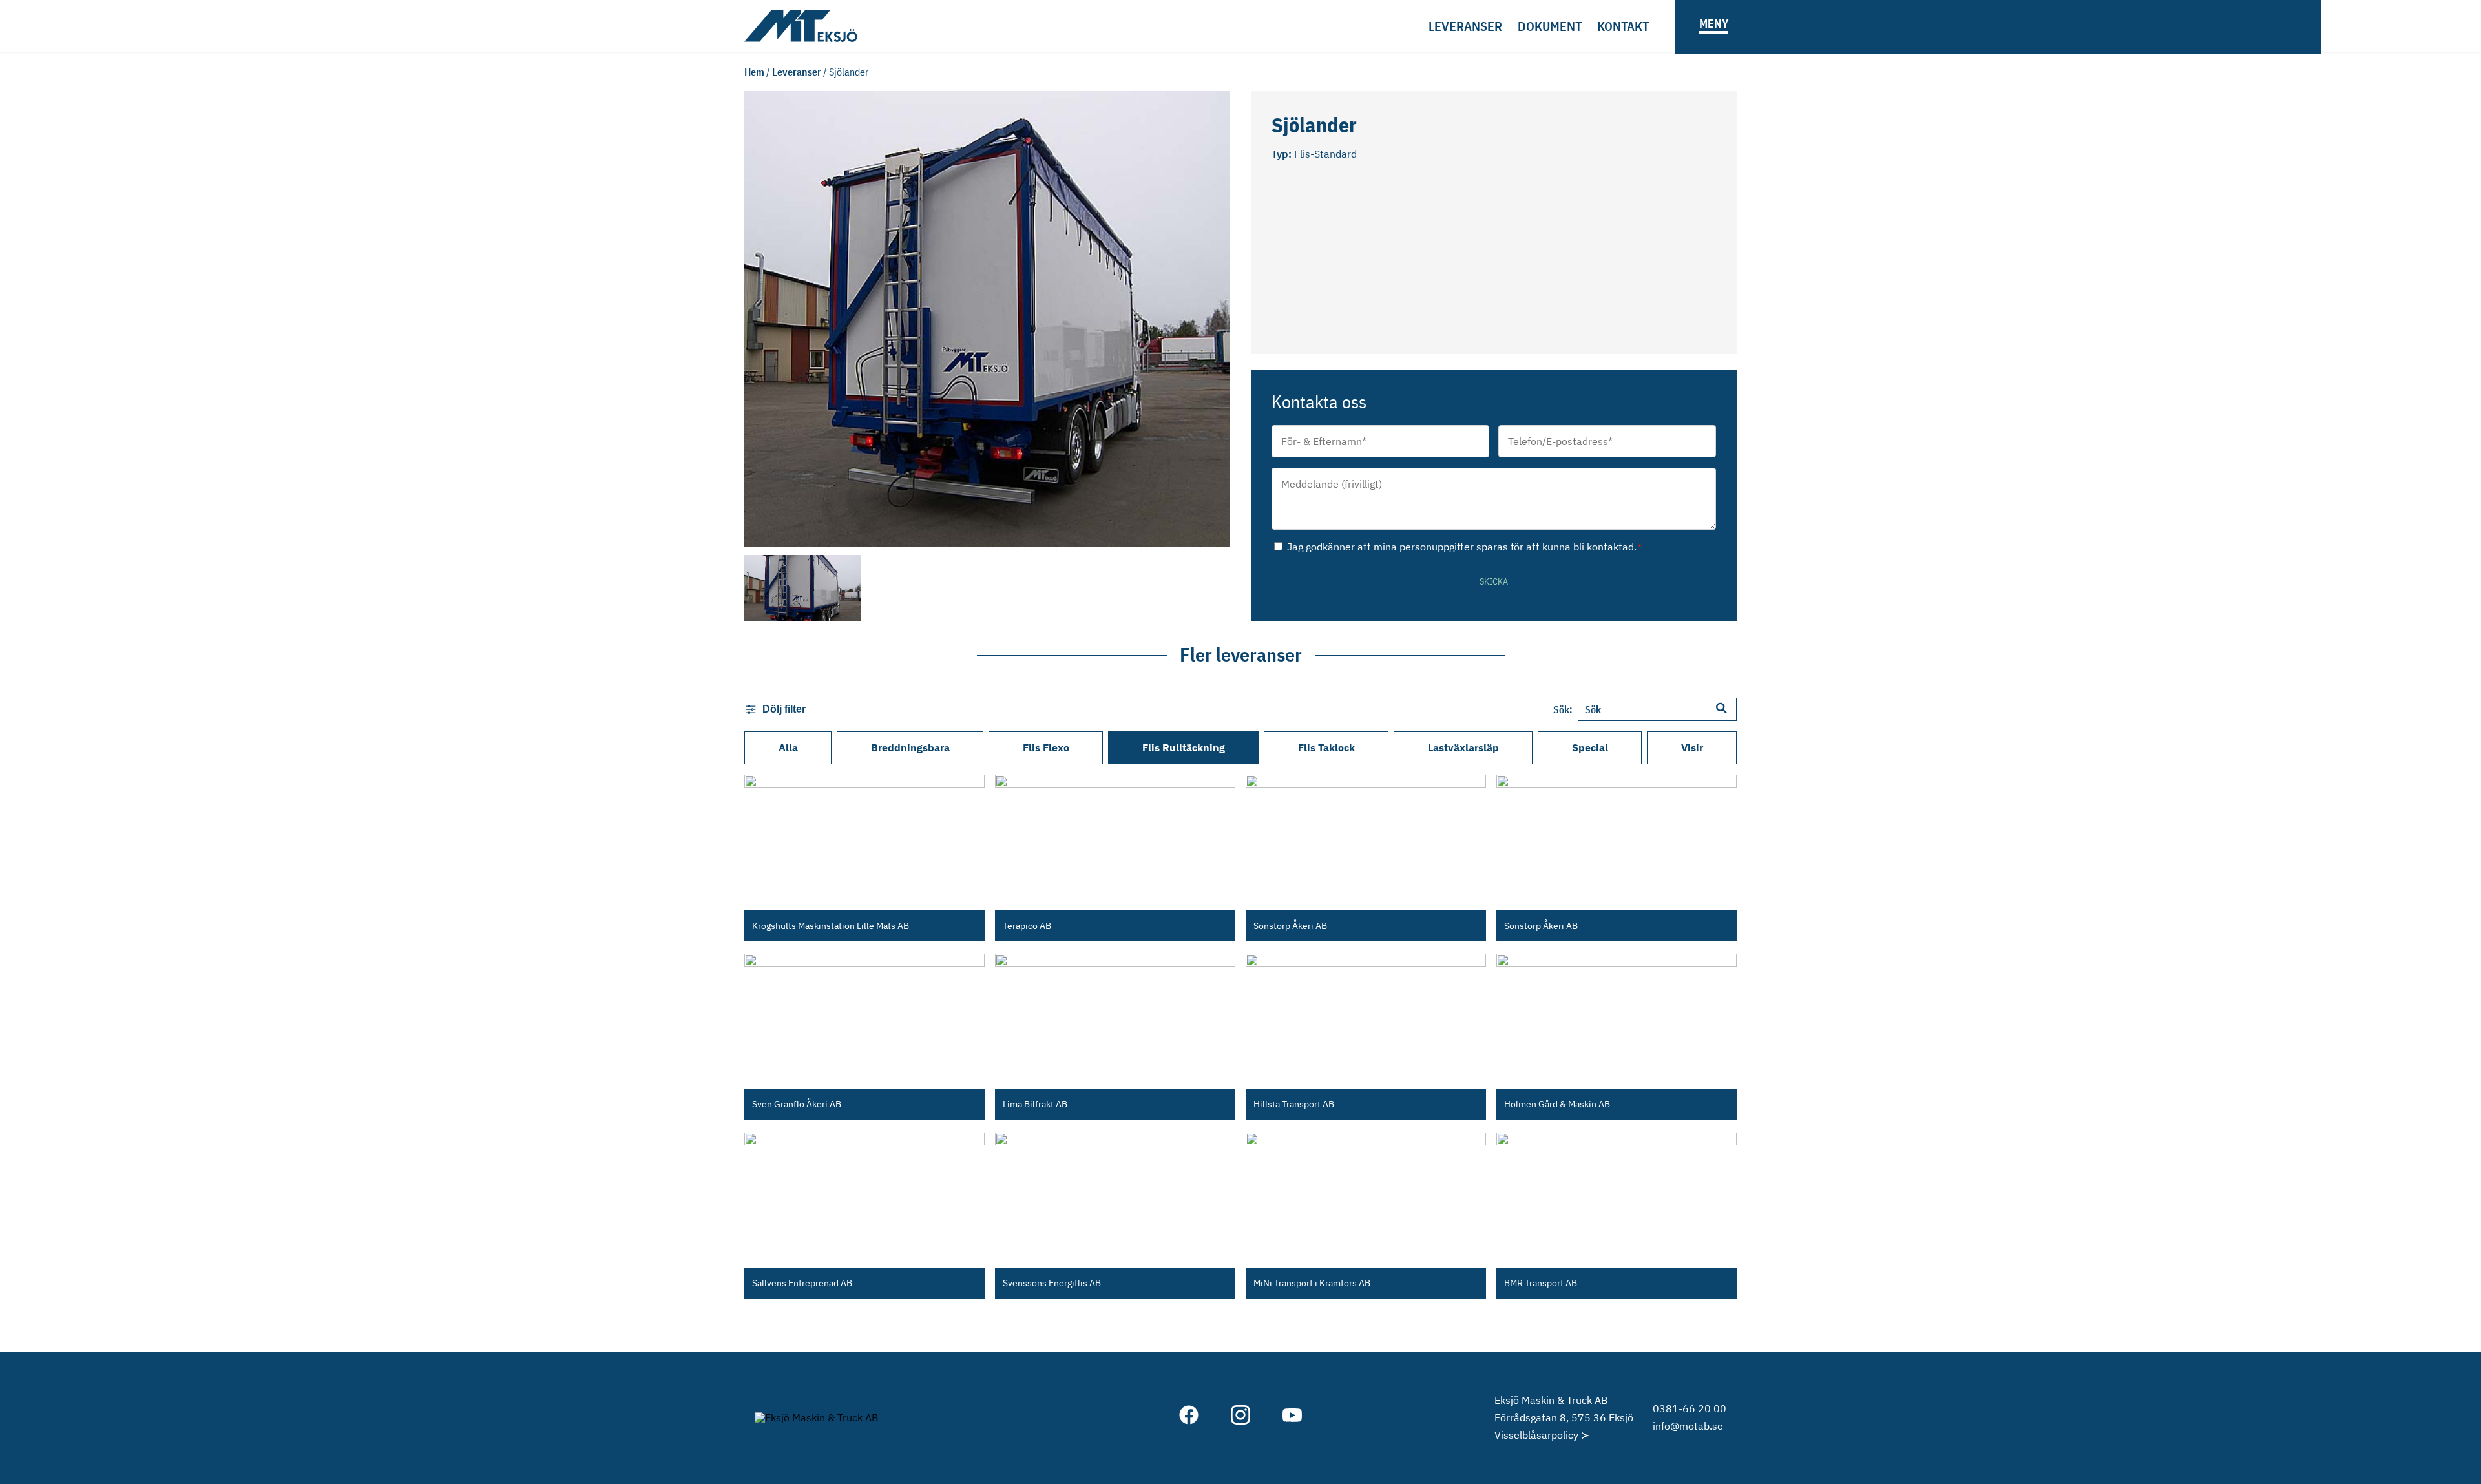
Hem (754, 72)
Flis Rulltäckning (1184, 747)
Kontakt (1623, 26)
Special (1590, 747)
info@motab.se (1688, 1426)
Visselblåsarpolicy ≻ (1542, 1435)
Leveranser (1465, 26)
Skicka (1494, 581)
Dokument (1550, 26)
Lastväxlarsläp (1463, 747)
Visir (1692, 747)
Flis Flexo (1046, 747)
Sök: (1563, 709)
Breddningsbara (910, 747)
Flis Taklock (1326, 747)
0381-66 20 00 (1690, 1408)
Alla (788, 747)
